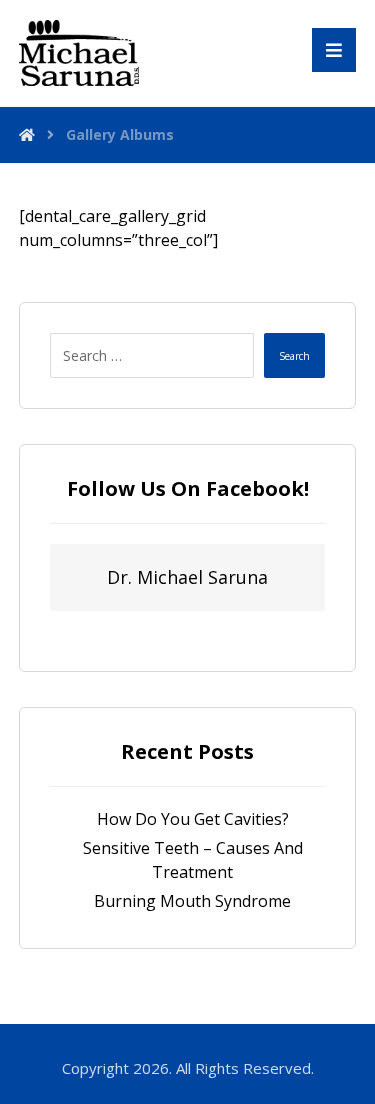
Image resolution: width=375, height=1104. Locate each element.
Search (294, 356)
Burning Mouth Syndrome (192, 901)
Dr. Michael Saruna (187, 577)
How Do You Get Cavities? (193, 819)
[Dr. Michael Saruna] (79, 53)
